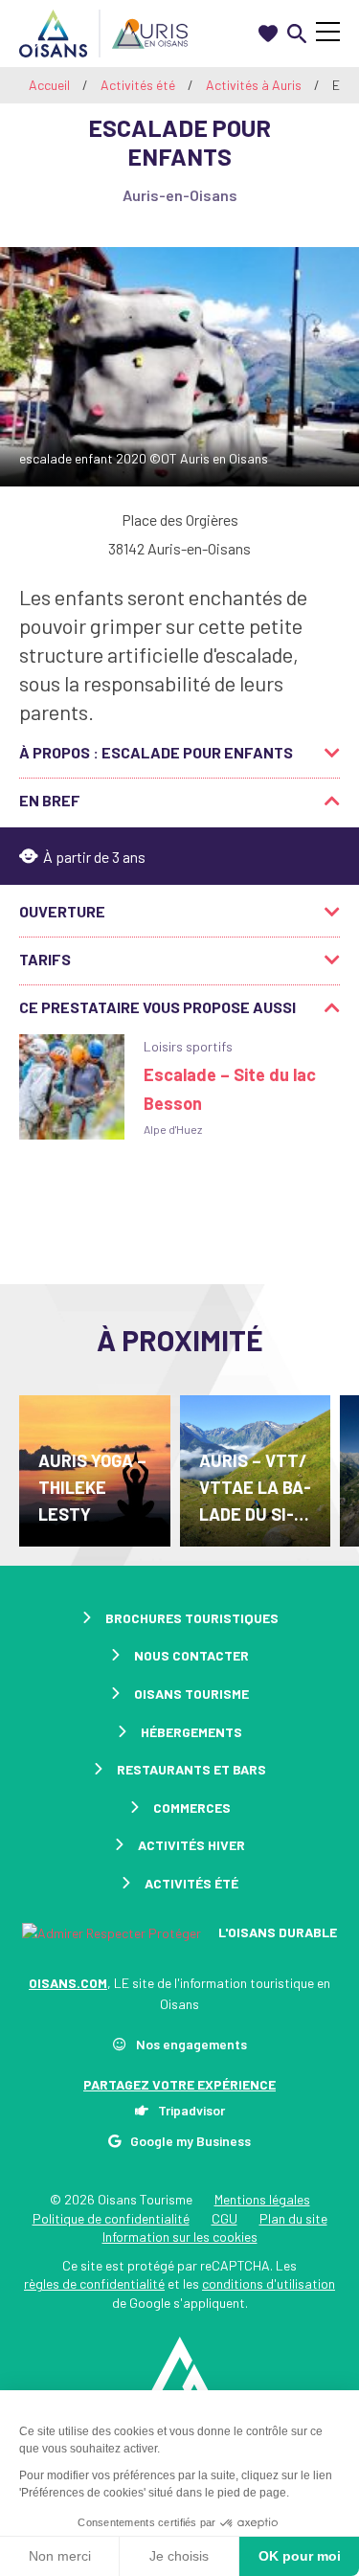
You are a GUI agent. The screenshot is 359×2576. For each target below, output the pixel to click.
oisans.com (68, 1983)
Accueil (49, 85)
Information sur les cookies (180, 2237)
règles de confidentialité (94, 2283)
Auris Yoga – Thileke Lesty (92, 1487)
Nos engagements (191, 2044)
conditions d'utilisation (269, 2283)
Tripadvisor (191, 2110)
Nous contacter (191, 1655)
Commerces (192, 1808)
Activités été (139, 85)
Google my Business (191, 2141)
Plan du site (293, 2218)
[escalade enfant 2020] (179, 367)
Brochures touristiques (192, 1618)
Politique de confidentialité (111, 2218)
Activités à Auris (255, 85)
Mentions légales (262, 2199)
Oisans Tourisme (191, 1694)
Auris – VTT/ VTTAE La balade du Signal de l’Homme (255, 1489)
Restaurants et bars (191, 1769)
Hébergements (191, 1732)
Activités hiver (191, 1845)
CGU (224, 2218)
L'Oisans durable (276, 1932)
